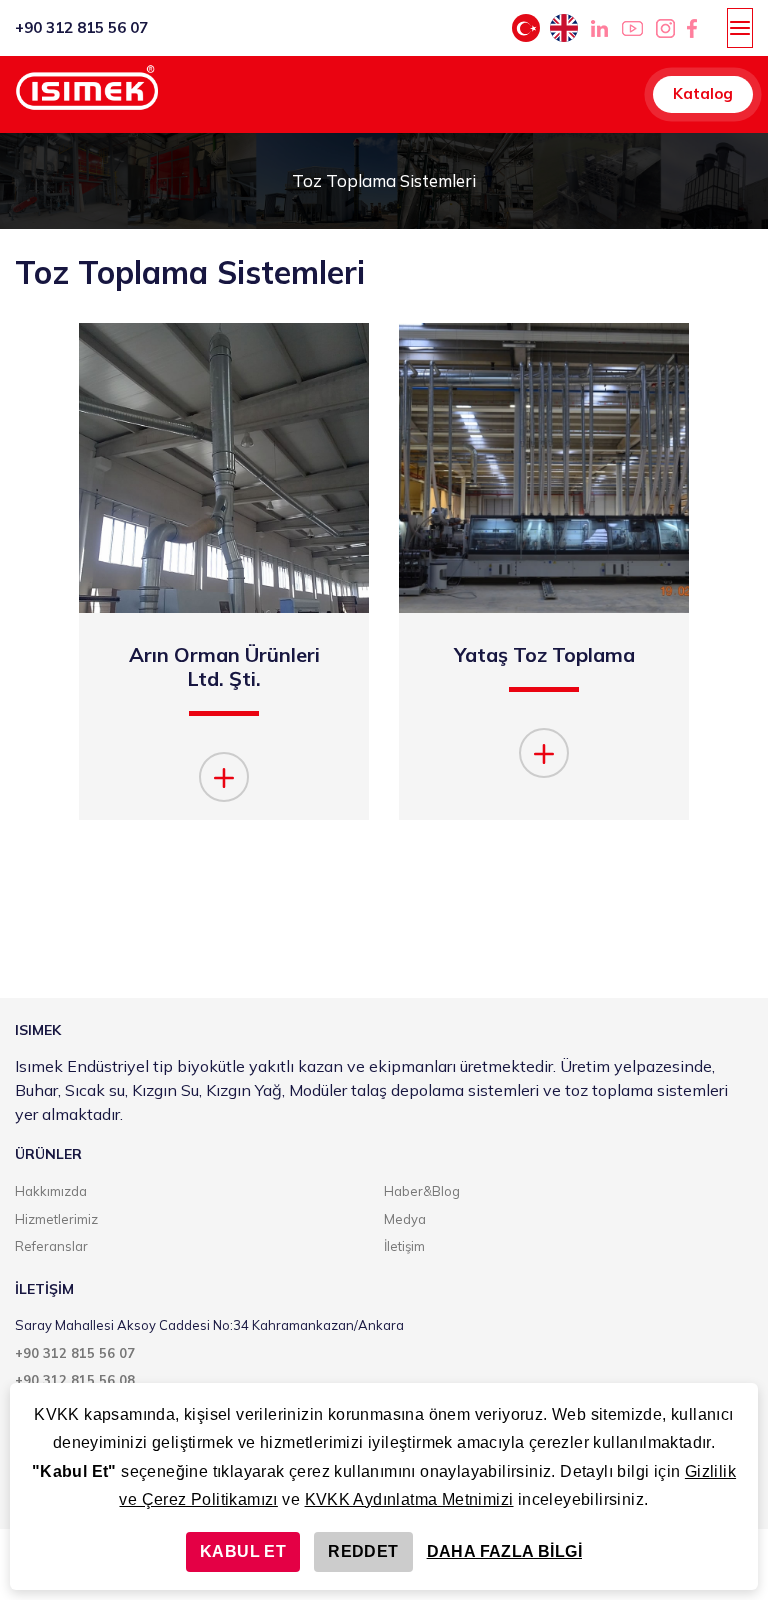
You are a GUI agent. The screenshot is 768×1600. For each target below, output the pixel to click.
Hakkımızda (51, 1191)
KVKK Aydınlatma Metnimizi (409, 1499)
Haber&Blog (422, 1191)
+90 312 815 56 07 (81, 27)
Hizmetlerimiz (56, 1219)
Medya (405, 1219)
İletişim (404, 1246)
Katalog (703, 93)
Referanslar (51, 1246)
